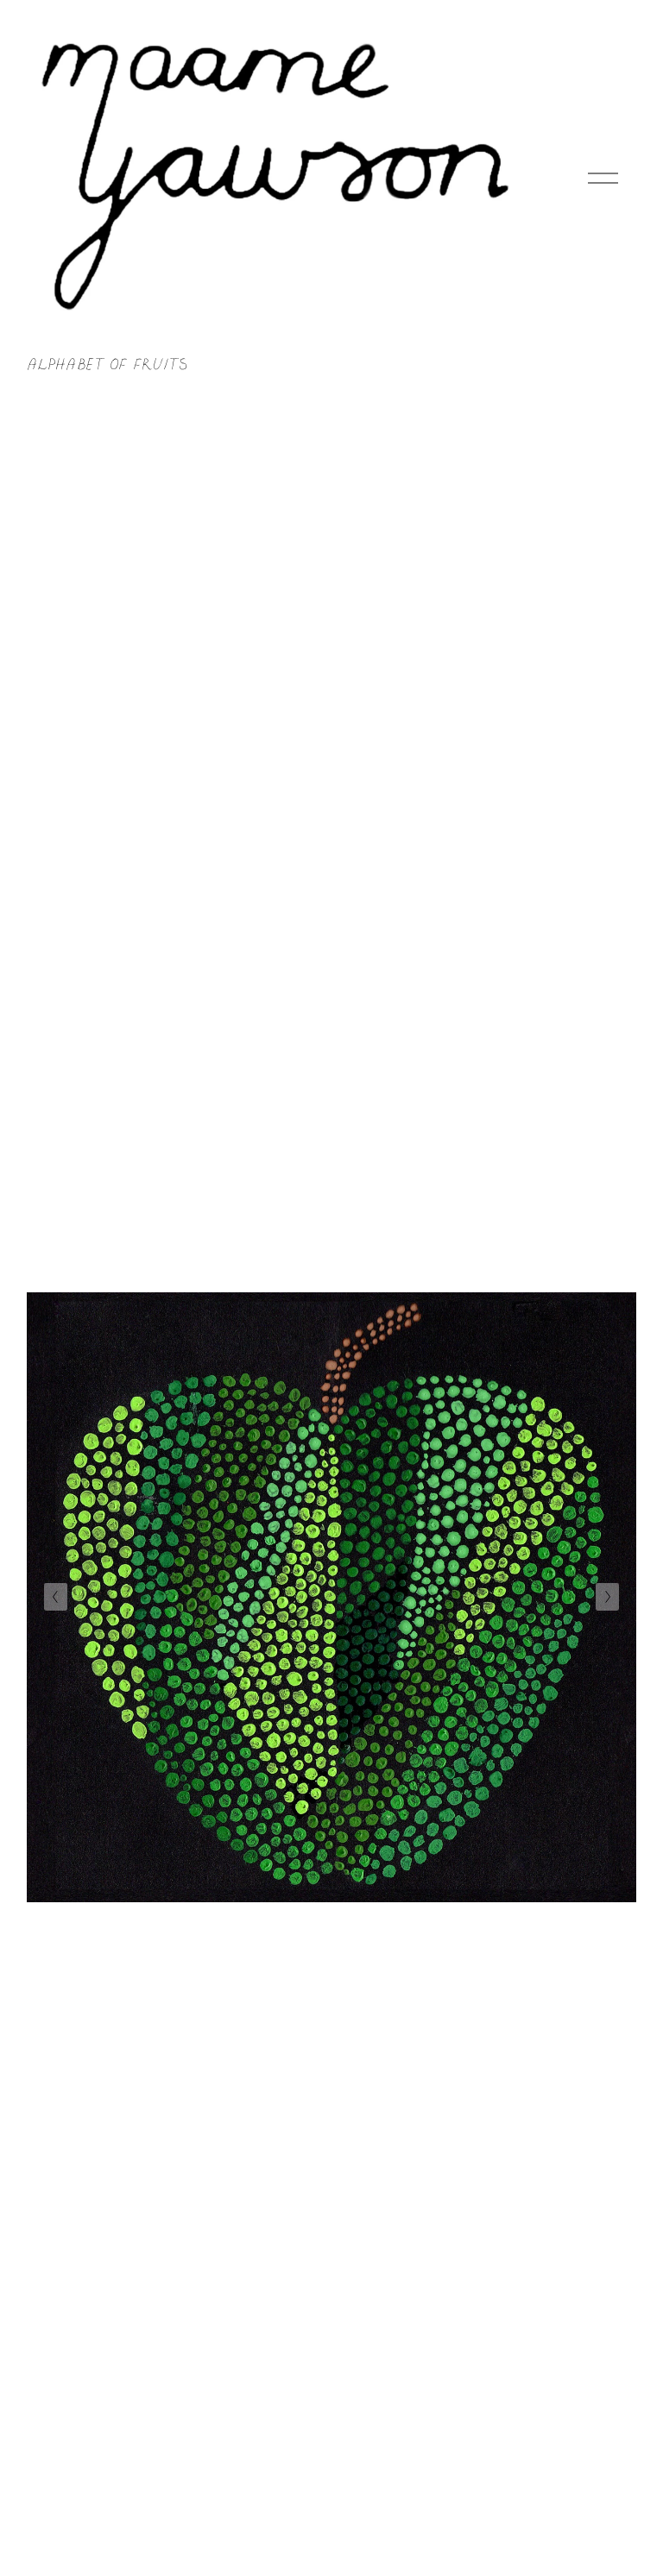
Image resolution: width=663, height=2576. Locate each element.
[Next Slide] (607, 1597)
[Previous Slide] (56, 1597)
